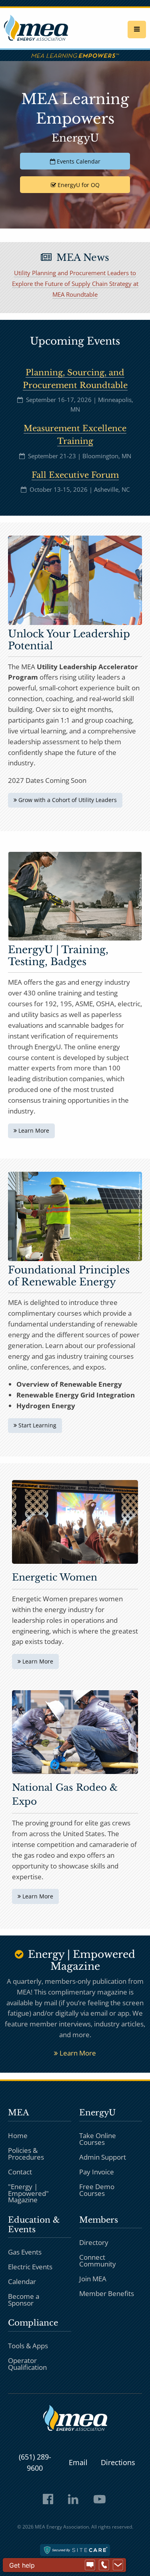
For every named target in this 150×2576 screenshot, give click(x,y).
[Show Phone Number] (104, 2565)
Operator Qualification (27, 2364)
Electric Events (30, 2267)
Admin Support (103, 2157)
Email (78, 2462)
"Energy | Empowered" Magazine (28, 2193)
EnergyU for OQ (78, 185)
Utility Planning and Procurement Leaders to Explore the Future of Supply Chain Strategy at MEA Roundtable (75, 284)
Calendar (22, 2281)
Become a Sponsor (24, 2300)
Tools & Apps (28, 2346)
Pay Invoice (97, 2171)
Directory (94, 2242)
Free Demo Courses (97, 2190)
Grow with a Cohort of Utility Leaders (67, 800)
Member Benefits (107, 2293)
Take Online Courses (98, 2139)
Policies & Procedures (26, 2154)
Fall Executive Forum (75, 475)
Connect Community (98, 2261)
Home (18, 2135)
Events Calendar (78, 161)
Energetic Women (55, 1577)
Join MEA (93, 2279)
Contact (20, 2171)
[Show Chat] (90, 2565)
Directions (118, 2462)
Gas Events (25, 2252)
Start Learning (37, 1425)
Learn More (33, 1130)
